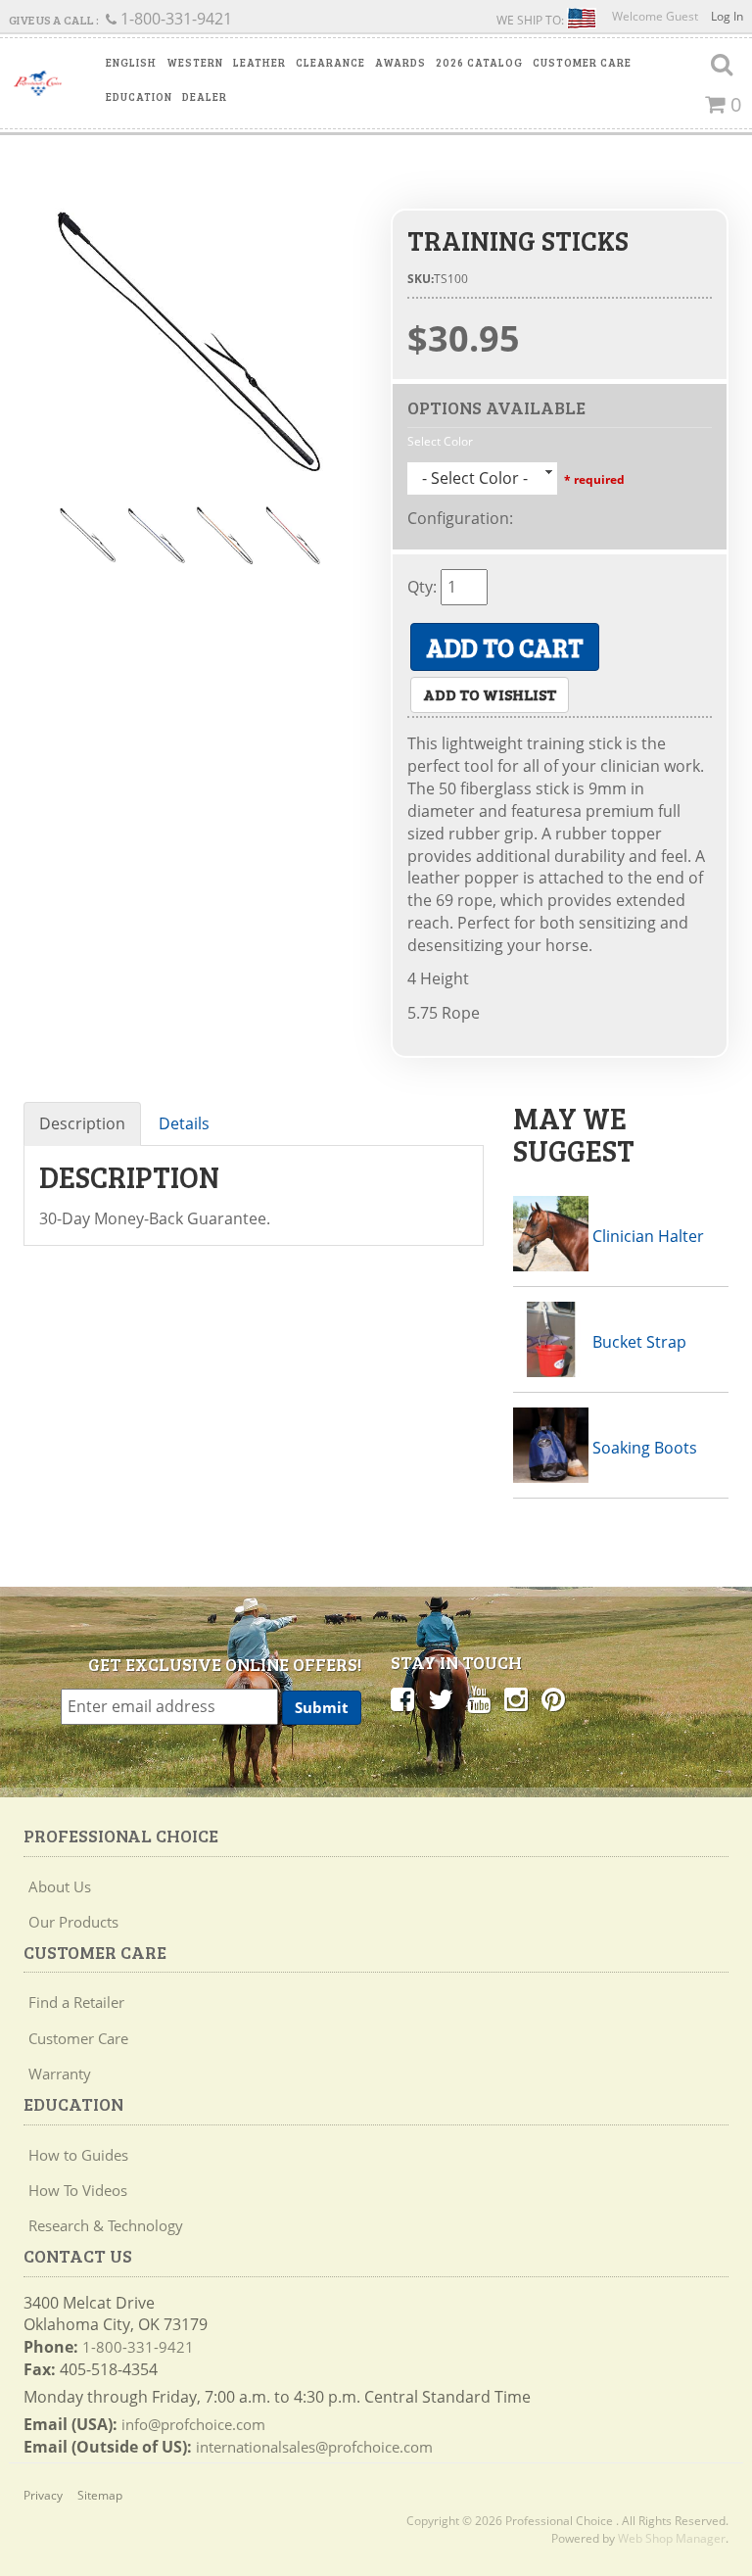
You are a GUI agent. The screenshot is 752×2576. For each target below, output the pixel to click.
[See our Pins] (553, 1698)
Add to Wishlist (490, 694)
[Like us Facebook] (402, 1698)
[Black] (192, 341)
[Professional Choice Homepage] (38, 83)
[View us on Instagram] (516, 1698)
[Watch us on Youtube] (479, 1698)
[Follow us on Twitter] (441, 1698)
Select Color (440, 441)
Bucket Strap (639, 1342)
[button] (131, 63)
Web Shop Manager (672, 2538)
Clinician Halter (648, 1236)
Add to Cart (505, 647)
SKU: (421, 279)
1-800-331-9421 (138, 2347)
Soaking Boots (645, 1448)
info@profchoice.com (193, 2424)
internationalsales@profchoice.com (314, 2447)
